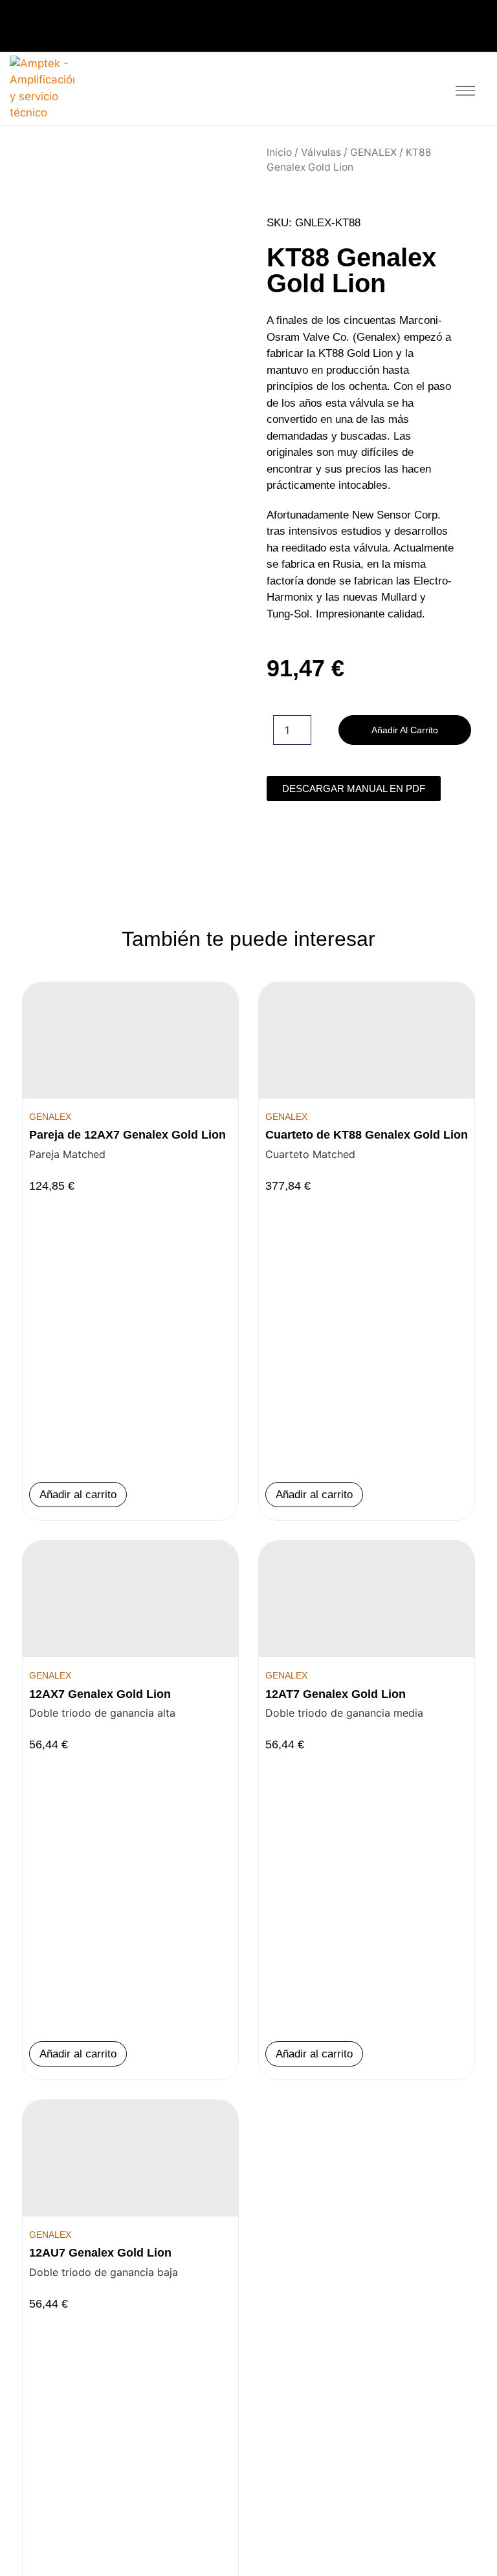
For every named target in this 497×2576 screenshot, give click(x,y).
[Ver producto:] (130, 1040)
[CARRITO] (400, 88)
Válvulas (321, 152)
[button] (466, 88)
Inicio (279, 152)
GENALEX (373, 152)
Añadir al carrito (405, 730)
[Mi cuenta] (371, 86)
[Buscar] (430, 86)
